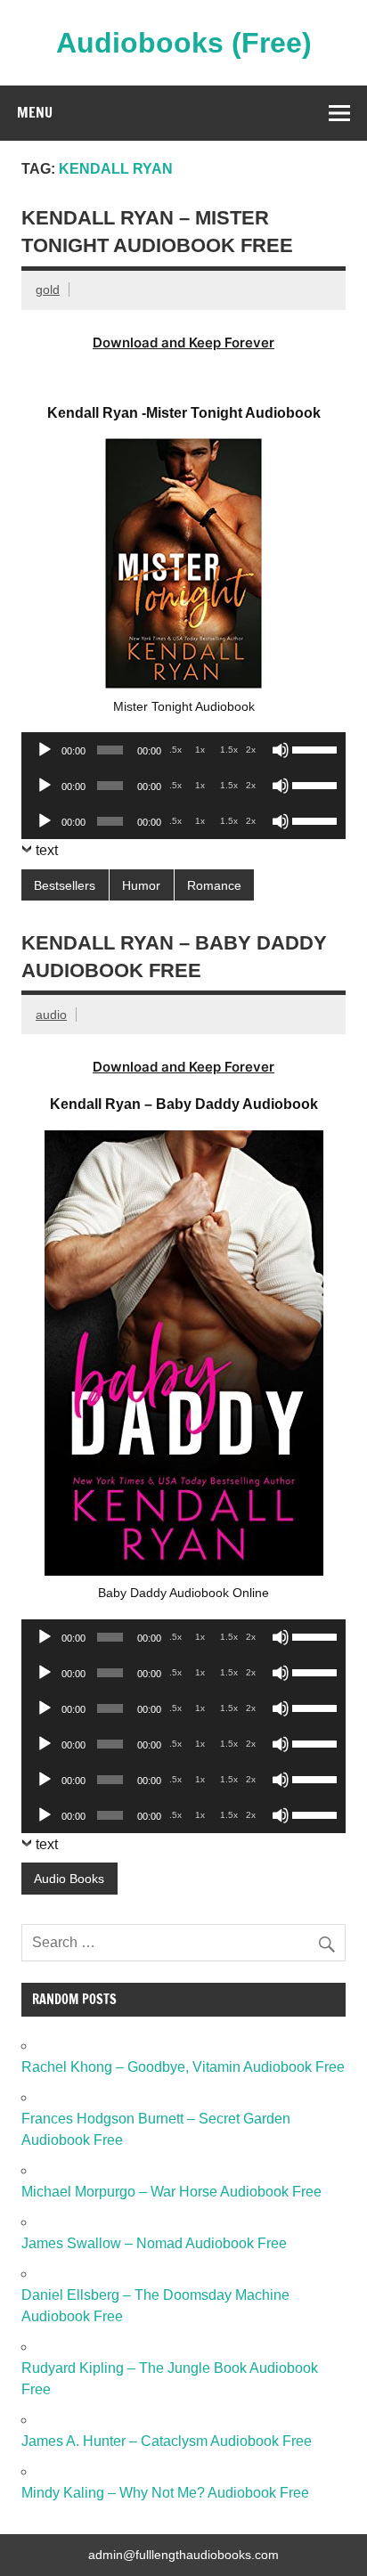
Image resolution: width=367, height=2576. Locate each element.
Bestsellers (65, 885)
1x (200, 750)
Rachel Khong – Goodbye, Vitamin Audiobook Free (183, 2067)
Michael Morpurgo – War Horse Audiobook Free (171, 2192)
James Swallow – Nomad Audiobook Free (154, 2243)
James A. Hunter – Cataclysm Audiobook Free (167, 2441)
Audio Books (69, 1879)
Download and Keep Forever (183, 342)
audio (51, 1015)
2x (251, 750)
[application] (183, 750)
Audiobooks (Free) (184, 43)
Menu (35, 112)
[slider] (314, 748)
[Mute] (281, 750)
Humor (141, 885)
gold (48, 289)
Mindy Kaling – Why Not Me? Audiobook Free (165, 2493)
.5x (175, 750)
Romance (214, 885)
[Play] (45, 750)
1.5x (229, 750)
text (47, 850)
